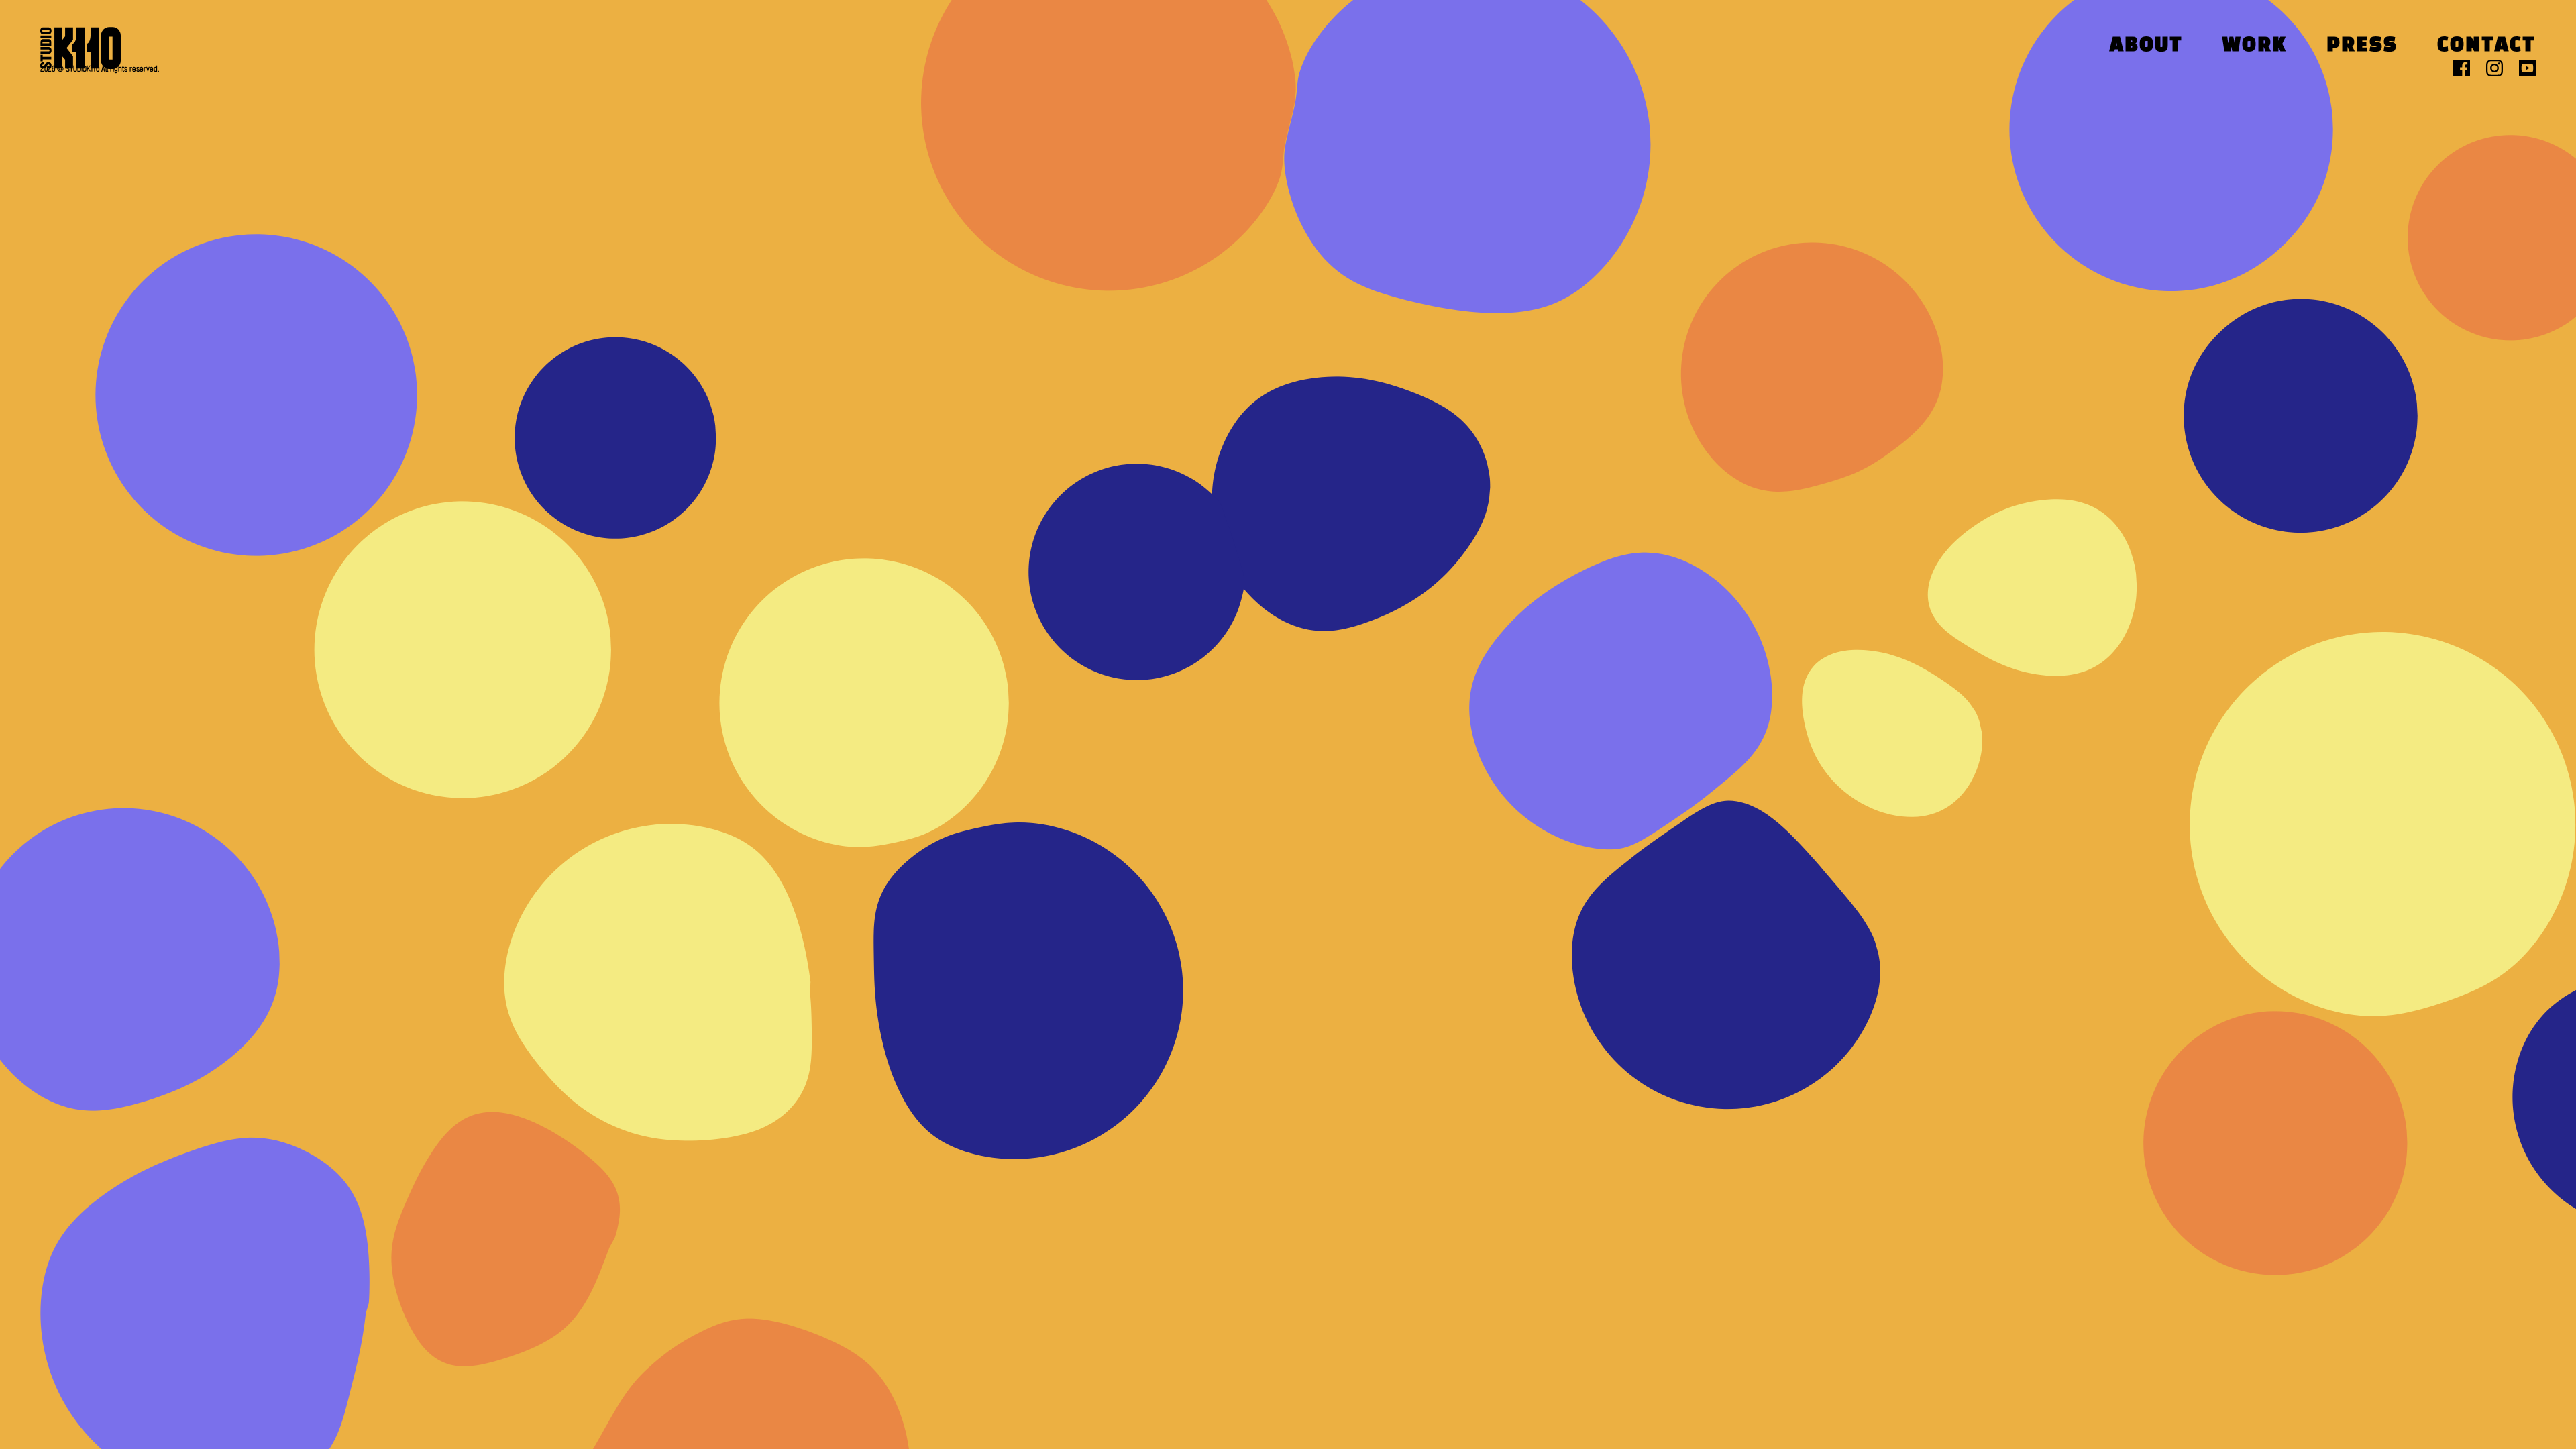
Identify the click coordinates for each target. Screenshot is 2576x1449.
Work (2255, 46)
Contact (2486, 46)
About (2146, 46)
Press (2362, 46)
